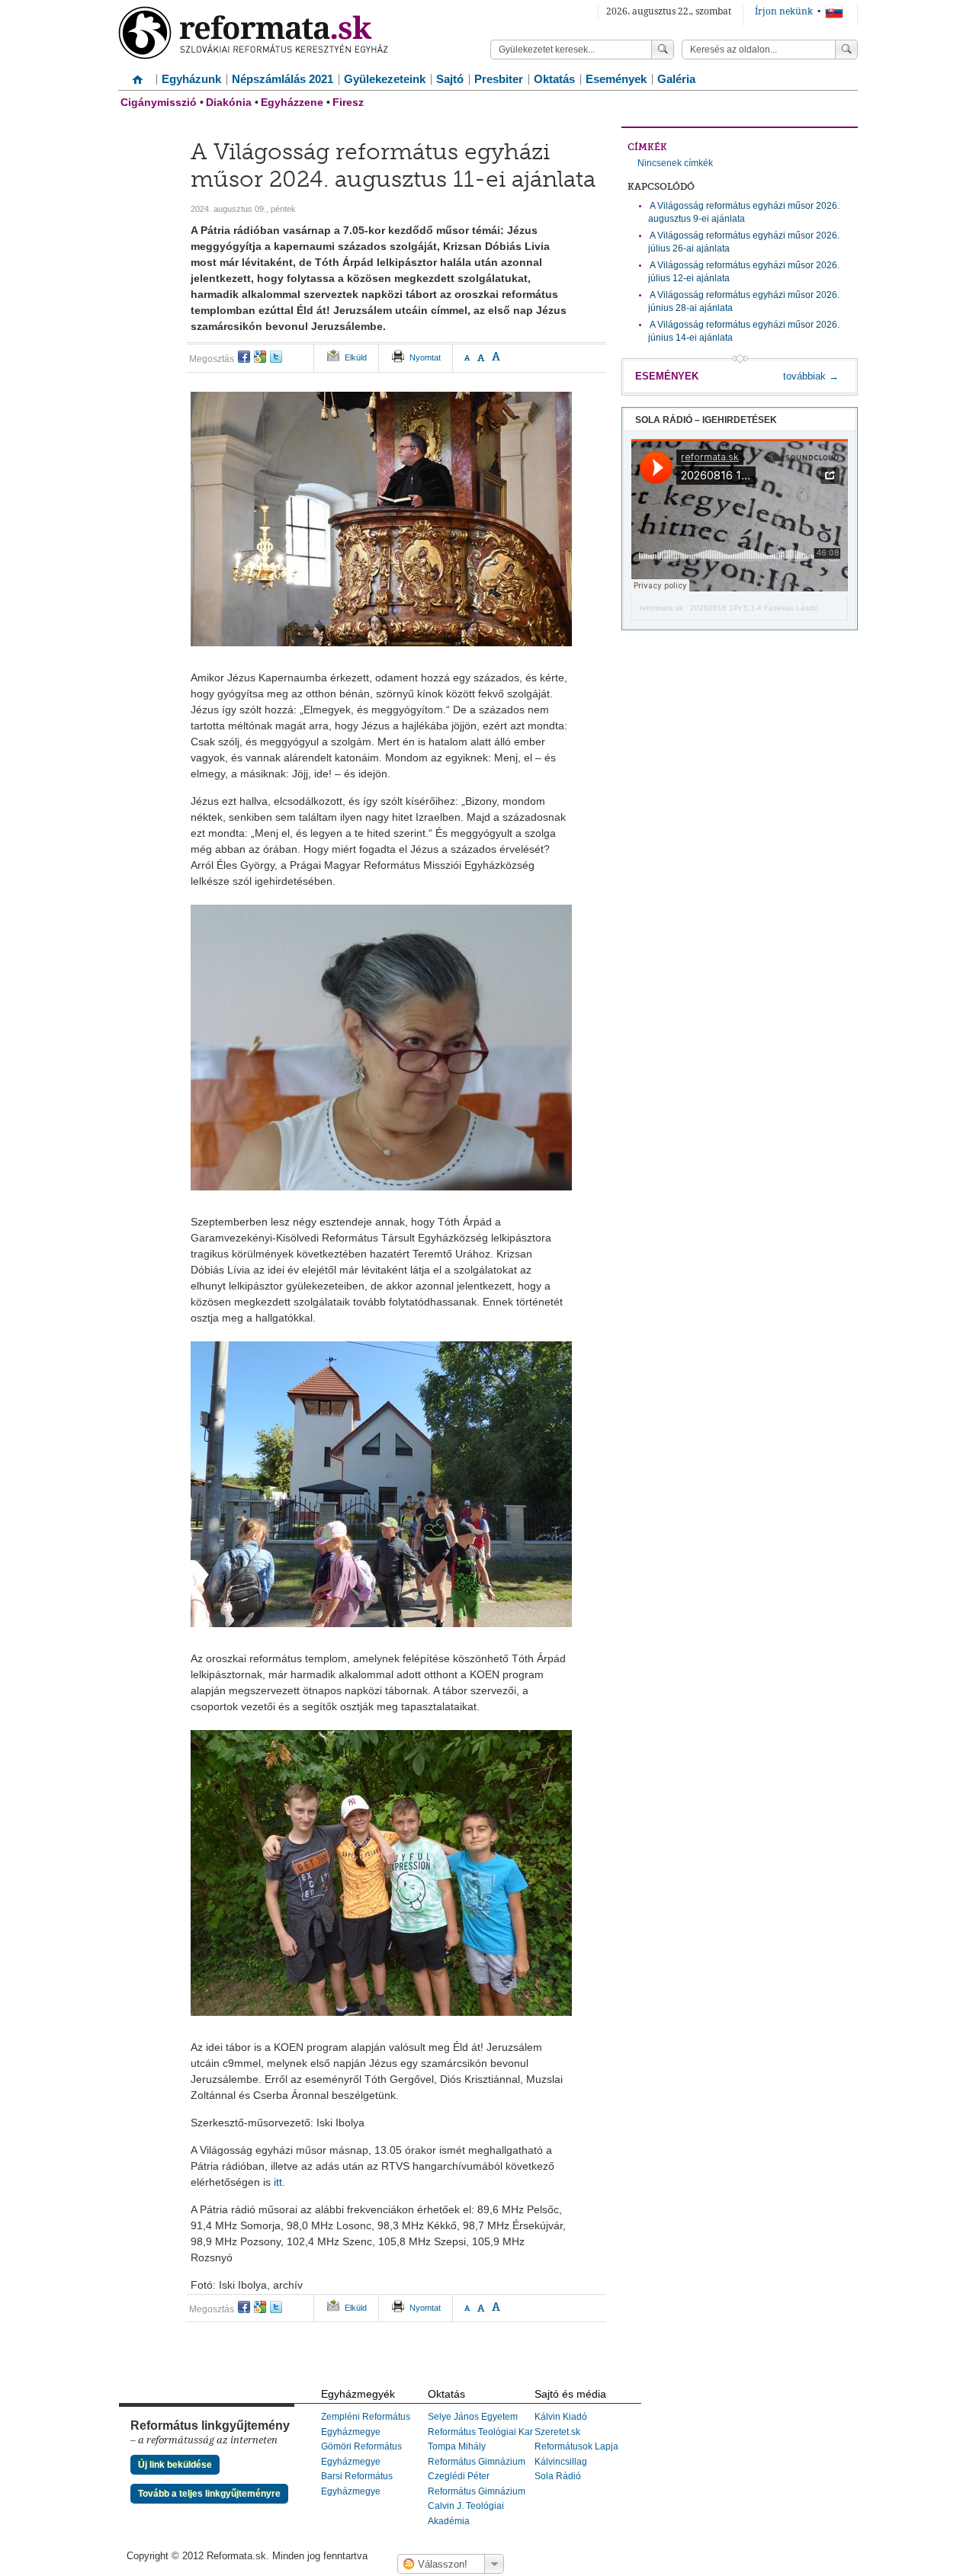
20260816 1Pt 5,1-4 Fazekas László (754, 608)
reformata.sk (661, 608)
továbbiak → (811, 376)
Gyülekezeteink (385, 79)
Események (616, 79)
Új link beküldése (175, 2465)
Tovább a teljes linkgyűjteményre (209, 2494)
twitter (276, 357)
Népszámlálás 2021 (283, 79)
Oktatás (554, 79)
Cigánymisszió (159, 102)
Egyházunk (191, 79)
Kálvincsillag (561, 2462)
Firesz (348, 102)
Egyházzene (292, 102)
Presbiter (499, 79)
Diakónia (229, 102)
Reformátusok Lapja (576, 2446)
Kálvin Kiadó (561, 2417)
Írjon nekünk (784, 11)
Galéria (676, 79)
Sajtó (450, 79)
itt (278, 2182)
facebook (244, 357)
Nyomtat (425, 357)
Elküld (356, 357)
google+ (260, 357)
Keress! (846, 50)
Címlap (137, 74)
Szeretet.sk (557, 2432)
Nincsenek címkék (675, 163)
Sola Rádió (558, 2476)
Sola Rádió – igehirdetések (706, 420)
